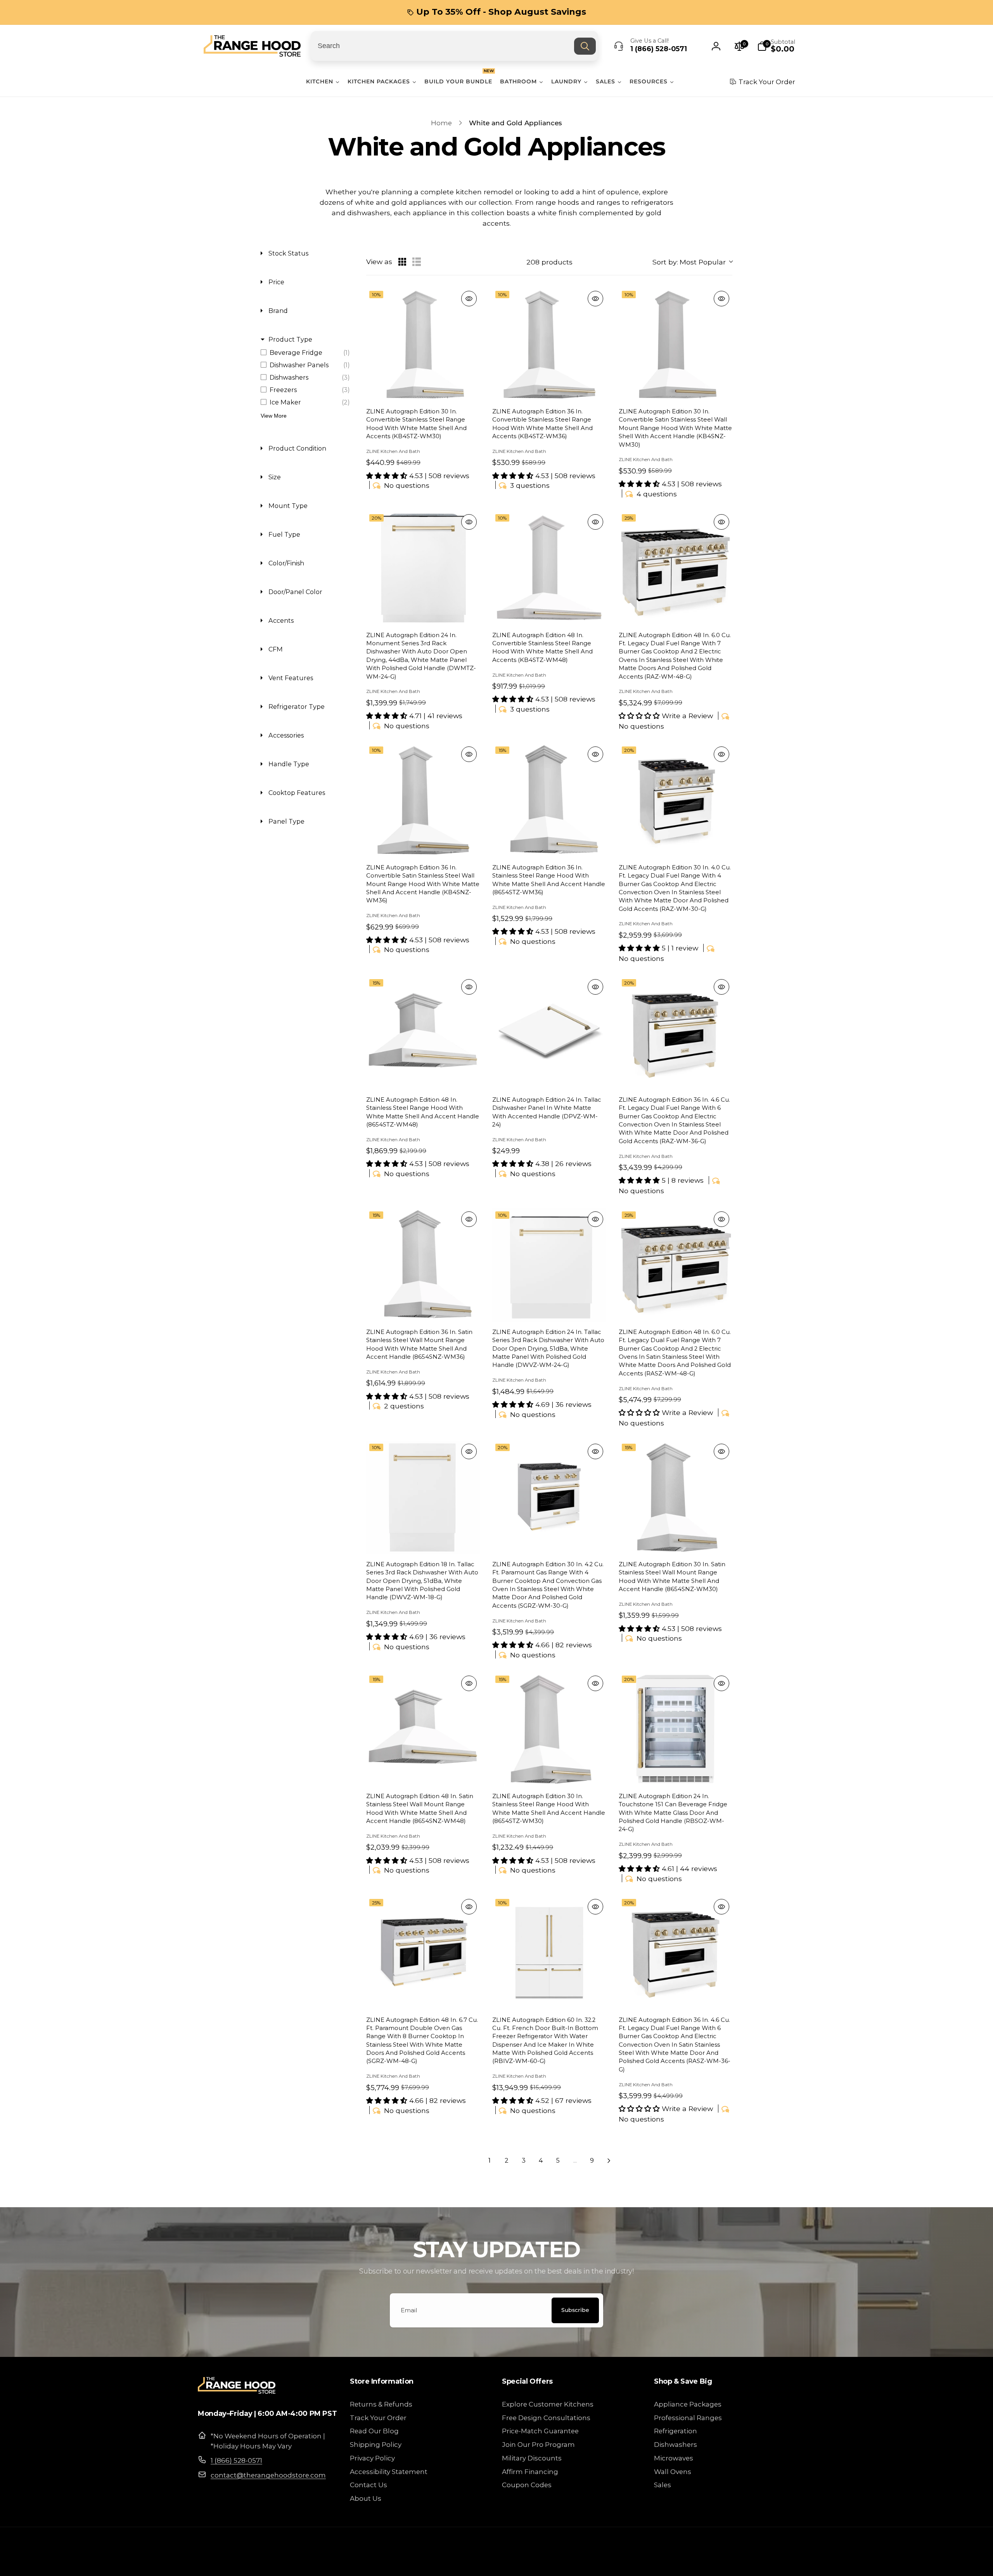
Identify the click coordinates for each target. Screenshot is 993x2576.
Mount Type (288, 506)
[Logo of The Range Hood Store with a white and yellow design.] (237, 2391)
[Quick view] (469, 299)
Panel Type (286, 821)
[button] (776, 46)
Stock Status (288, 253)
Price (276, 282)
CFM (276, 649)
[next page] (609, 2161)
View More (274, 416)
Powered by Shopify (772, 2562)
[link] (496, 12)
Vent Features (291, 678)
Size (275, 477)
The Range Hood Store (721, 2562)
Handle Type (289, 764)
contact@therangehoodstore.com (268, 2475)
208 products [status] (549, 262)
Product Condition (297, 448)
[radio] (402, 262)
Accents (281, 620)
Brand (278, 311)
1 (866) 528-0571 (236, 2460)
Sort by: (689, 262)
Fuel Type (284, 534)
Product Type (290, 339)
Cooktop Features (297, 793)
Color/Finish (286, 563)
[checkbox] (307, 352)
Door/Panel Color (295, 592)
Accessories (286, 735)
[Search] (585, 46)
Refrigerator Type (297, 707)
